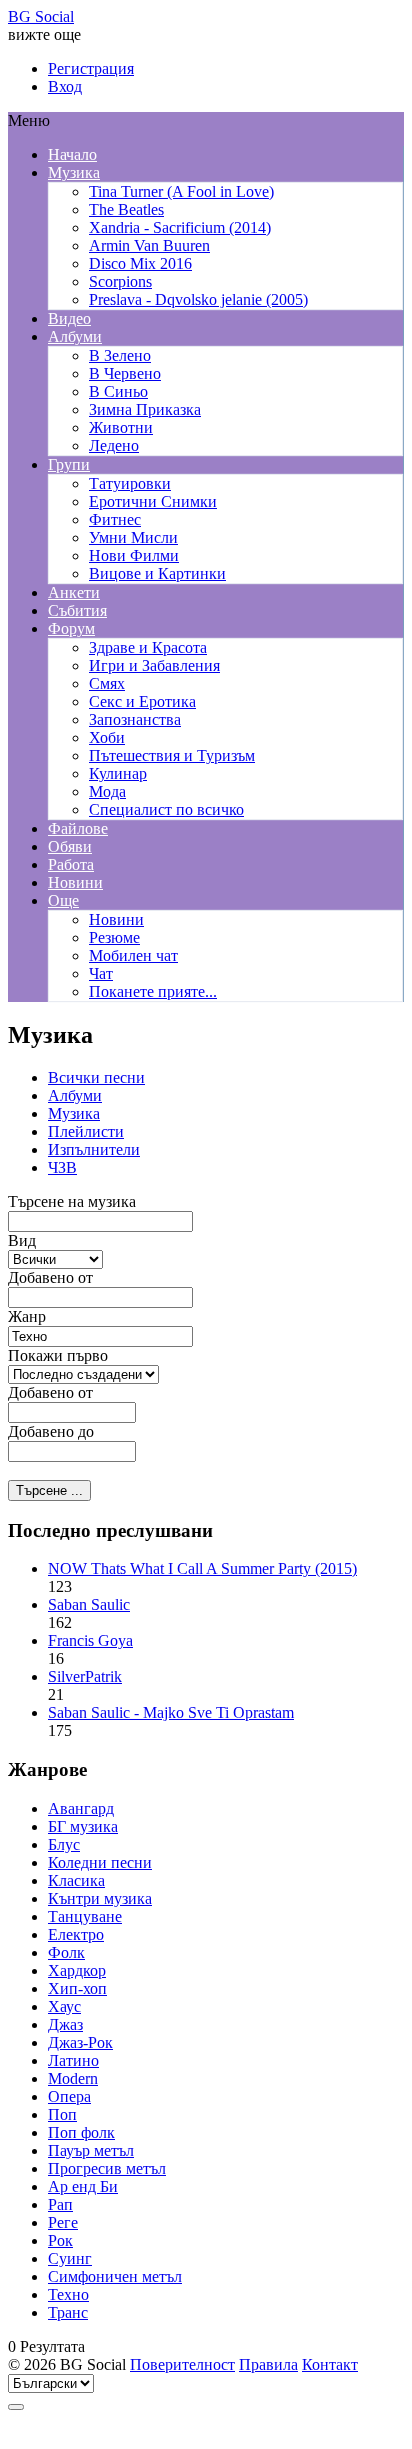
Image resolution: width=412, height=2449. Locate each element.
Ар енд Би (83, 2186)
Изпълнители (94, 1149)
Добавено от (50, 1277)
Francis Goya (90, 1640)
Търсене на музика (72, 1201)
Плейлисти (86, 1131)
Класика (76, 1880)
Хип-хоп (77, 1988)
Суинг (70, 2258)
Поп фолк (81, 2132)
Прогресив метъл (107, 2168)
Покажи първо (58, 1355)
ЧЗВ (62, 1167)
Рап (60, 2204)
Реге (63, 2222)
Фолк (66, 1952)
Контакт (330, 2364)
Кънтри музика (100, 1898)
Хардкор (77, 1970)
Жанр (27, 1316)
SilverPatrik (85, 1676)
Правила (268, 2364)
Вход (65, 86)
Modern (73, 2078)
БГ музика (83, 1826)
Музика (74, 1113)
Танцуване (85, 1916)
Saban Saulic (89, 1604)
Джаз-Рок (80, 2042)
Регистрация (91, 68)
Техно (68, 2294)
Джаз (65, 2024)
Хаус (64, 2006)
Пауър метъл (91, 2150)
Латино (73, 2060)
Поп (62, 2114)
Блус (64, 1844)
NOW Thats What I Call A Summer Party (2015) (202, 1568)
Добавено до (51, 1431)
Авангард (81, 1808)
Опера (69, 2096)
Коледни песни (100, 1862)
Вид (22, 1240)
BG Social (41, 16)
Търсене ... (49, 1490)
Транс (68, 2312)
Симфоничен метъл (115, 2276)
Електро (76, 1934)
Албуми (75, 1095)
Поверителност (182, 2364)
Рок (60, 2240)
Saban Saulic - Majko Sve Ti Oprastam (171, 1712)
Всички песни (96, 1077)
